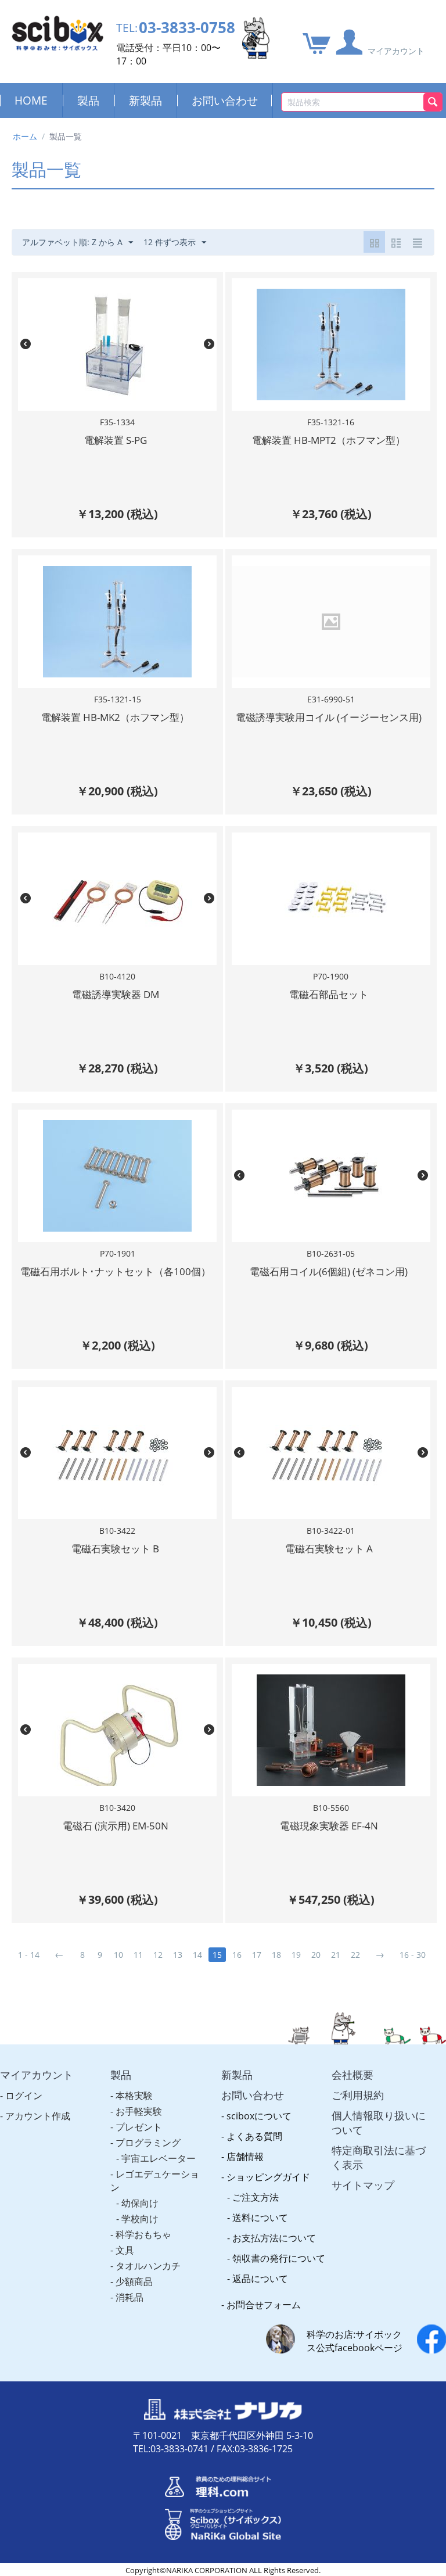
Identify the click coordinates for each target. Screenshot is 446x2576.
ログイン (24, 2096)
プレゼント (139, 2127)
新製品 (145, 100)
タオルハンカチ (148, 2266)
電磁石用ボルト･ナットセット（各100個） (116, 1271)
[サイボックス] (57, 32)
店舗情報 (245, 2157)
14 (197, 1955)
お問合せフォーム (264, 2305)
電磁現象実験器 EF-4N (329, 1826)
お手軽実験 (139, 2111)
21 (336, 1955)
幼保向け (140, 2203)
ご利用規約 (358, 2095)
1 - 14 (29, 1955)
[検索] (433, 102)
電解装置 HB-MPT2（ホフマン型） (329, 440)
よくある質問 (254, 2136)
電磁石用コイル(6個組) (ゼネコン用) (329, 1271)
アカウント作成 (38, 2116)
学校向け (140, 2219)
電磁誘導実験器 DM (116, 994)
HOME (31, 100)
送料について (260, 2218)
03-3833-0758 (187, 28)
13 (178, 1955)
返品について (260, 2279)
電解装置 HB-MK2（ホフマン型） (115, 717)
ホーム (25, 136)
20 (316, 1955)
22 (355, 1955)
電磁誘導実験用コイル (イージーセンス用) (329, 717)
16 (237, 1955)
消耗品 (130, 2297)
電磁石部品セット (329, 994)
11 (138, 1955)
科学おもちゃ (143, 2234)
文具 (125, 2250)
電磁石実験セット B (115, 1549)
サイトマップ (363, 2185)
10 (118, 1955)
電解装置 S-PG (116, 440)
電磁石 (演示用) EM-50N (116, 1826)
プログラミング (148, 2143)
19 (296, 1955)
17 (257, 1955)
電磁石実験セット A (329, 1549)
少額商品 (134, 2281)
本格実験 (134, 2096)
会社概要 (353, 2075)
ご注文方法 (256, 2197)
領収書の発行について (279, 2258)
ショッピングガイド (268, 2177)
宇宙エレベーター (159, 2158)
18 (276, 1955)
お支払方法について (274, 2238)
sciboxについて (259, 2116)
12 (158, 1955)
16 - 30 (413, 1955)
